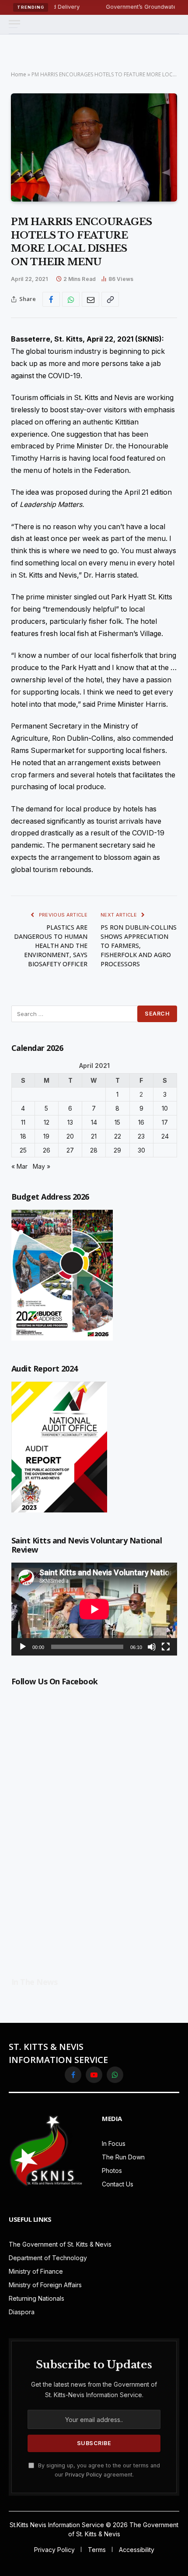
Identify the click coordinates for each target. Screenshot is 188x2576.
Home (19, 74)
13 (70, 1122)
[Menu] (14, 24)
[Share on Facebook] (51, 299)
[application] (94, 1609)
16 (141, 1122)
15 (117, 1122)
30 (141, 1150)
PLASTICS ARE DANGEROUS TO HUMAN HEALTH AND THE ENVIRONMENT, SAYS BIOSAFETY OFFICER (51, 946)
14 (94, 1122)
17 (165, 1122)
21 (94, 1136)
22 (118, 1136)
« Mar (19, 1166)
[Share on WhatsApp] (71, 299)
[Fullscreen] (166, 1647)
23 (141, 1136)
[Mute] (152, 1647)
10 (165, 1108)
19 (46, 1136)
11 (23, 1122)
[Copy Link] (110, 299)
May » (42, 1166)
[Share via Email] (91, 299)
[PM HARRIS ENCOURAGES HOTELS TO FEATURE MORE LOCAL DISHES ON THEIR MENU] (94, 147)
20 (70, 1136)
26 (47, 1150)
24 (165, 1136)
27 (70, 1150)
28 (94, 1150)
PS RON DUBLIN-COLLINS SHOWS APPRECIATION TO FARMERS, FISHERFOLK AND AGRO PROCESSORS (139, 946)
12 (47, 1122)
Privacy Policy (84, 2475)
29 (117, 1150)
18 (23, 1136)
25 (23, 1150)
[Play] (23, 1647)
